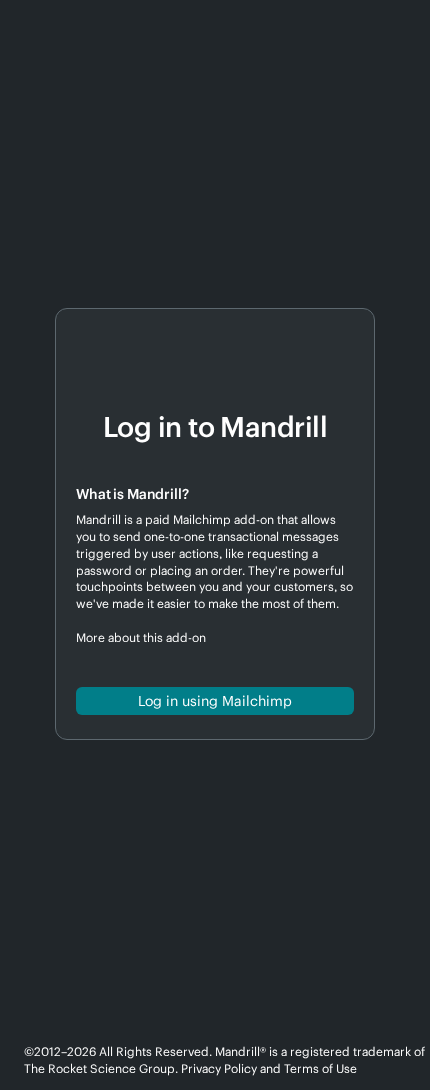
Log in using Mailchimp (215, 701)
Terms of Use (320, 1068)
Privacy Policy (219, 1068)
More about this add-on (141, 637)
